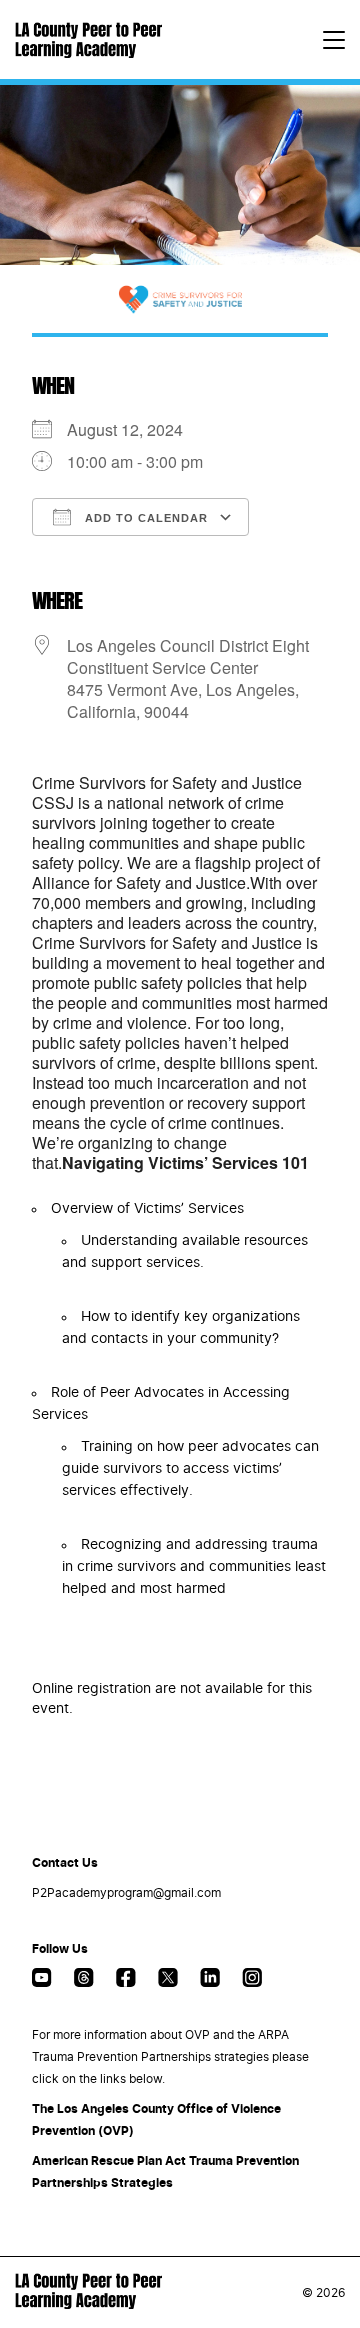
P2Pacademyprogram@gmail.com (126, 1893)
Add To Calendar (144, 518)
